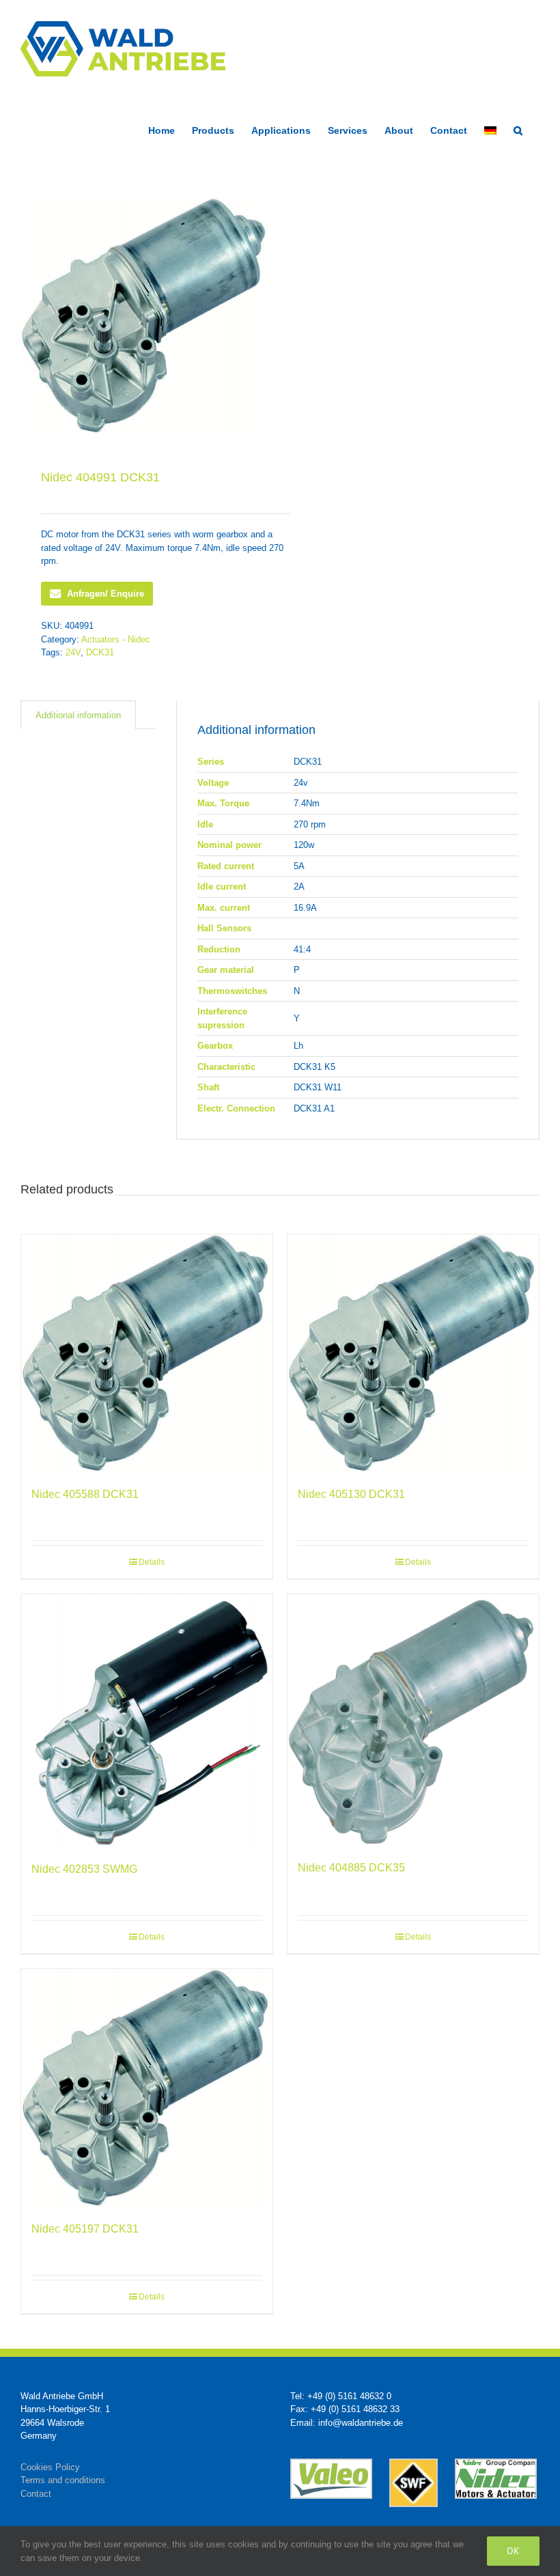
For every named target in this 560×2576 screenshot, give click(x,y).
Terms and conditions (63, 2480)
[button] (518, 129)
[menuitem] (490, 129)
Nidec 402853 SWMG (84, 1869)
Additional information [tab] (78, 715)
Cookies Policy (50, 2467)
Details (152, 1562)
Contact (36, 2494)
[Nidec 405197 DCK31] (147, 2088)
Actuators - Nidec (116, 639)
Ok (513, 2551)
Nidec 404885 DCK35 (351, 1868)
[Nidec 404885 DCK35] (413, 1720)
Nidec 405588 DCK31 (85, 1494)
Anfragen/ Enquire (106, 594)
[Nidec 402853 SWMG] (147, 1721)
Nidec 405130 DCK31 (351, 1494)
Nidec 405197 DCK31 (85, 2229)
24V (73, 652)
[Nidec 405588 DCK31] (147, 1354)
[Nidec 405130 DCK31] (413, 1354)
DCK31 (100, 652)
